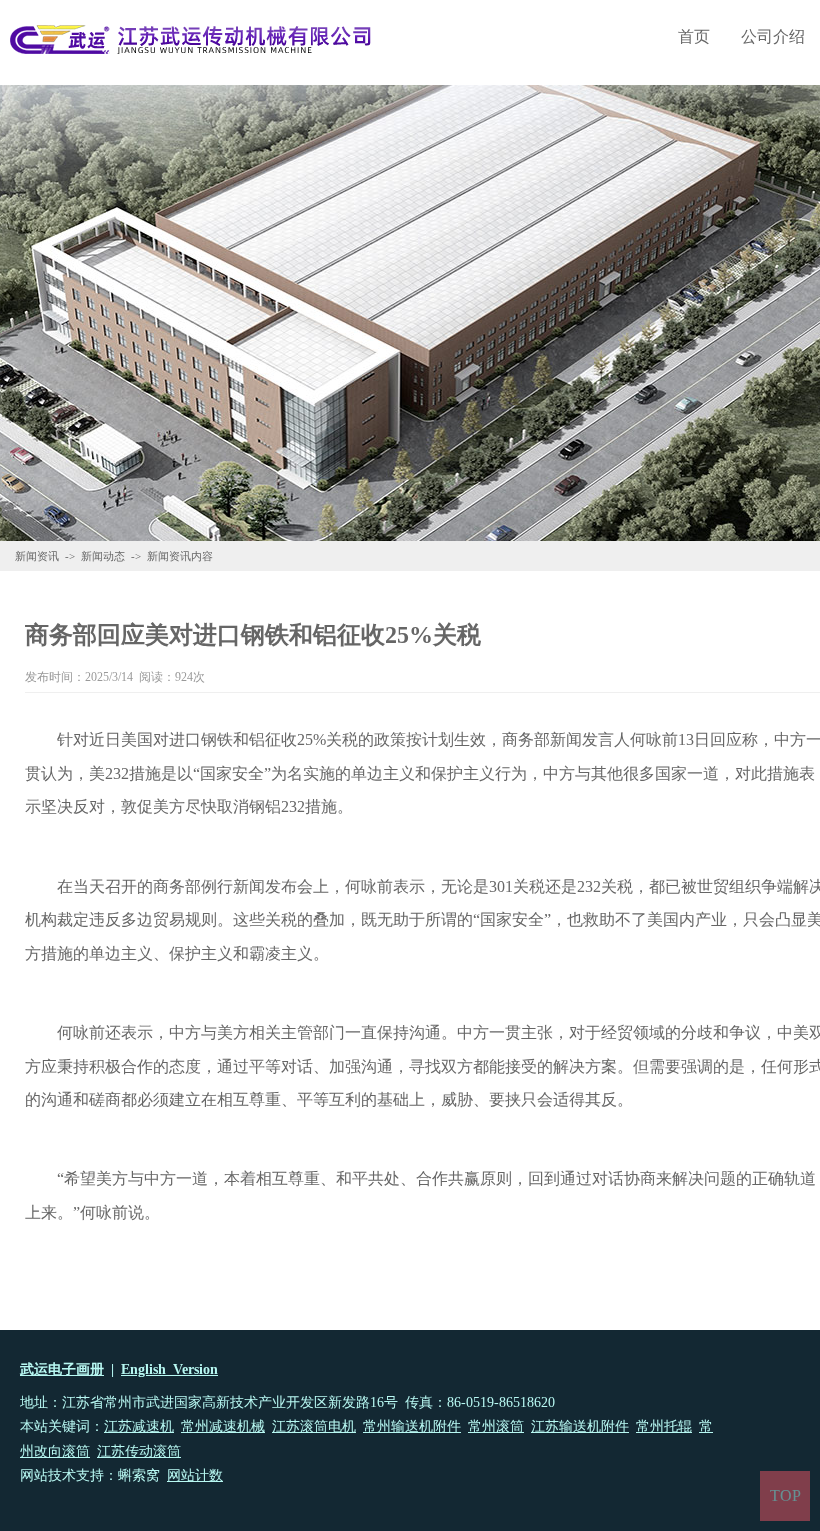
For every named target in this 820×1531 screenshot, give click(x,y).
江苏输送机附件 (580, 1426)
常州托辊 (664, 1426)
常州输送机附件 (412, 1426)
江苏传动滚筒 (139, 1451)
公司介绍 (773, 36)
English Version (169, 1369)
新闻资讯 (37, 556)
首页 (694, 36)
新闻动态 (103, 556)
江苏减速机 (139, 1426)
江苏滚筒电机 (314, 1426)
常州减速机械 (223, 1426)
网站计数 (195, 1475)
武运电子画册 (62, 1369)
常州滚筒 (496, 1426)
